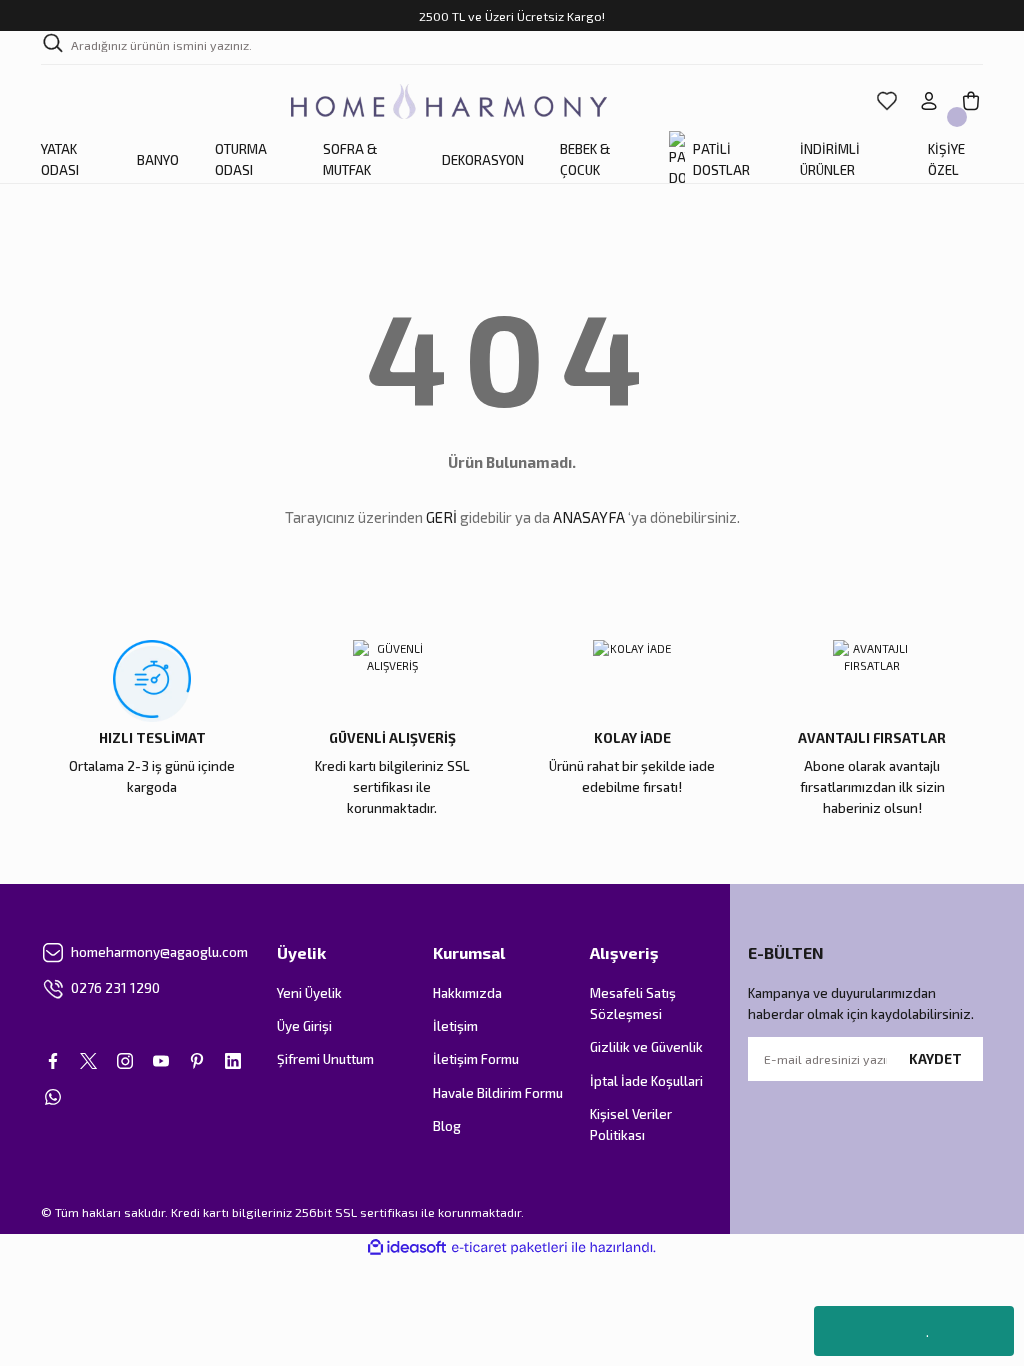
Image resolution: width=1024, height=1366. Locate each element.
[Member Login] (929, 101)
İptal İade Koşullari (646, 1081)
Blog (447, 1126)
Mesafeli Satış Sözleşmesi (633, 1003)
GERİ (441, 517)
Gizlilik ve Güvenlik (646, 1047)
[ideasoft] (407, 1248)
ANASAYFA (589, 517)
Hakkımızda (467, 993)
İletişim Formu (476, 1059)
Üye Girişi (304, 1026)
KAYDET (935, 1059)
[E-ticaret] (509, 1247)
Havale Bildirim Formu (498, 1093)
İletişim (455, 1026)
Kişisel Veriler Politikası (631, 1124)
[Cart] (971, 101)
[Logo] (449, 101)
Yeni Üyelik (309, 993)
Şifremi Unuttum (325, 1059)
